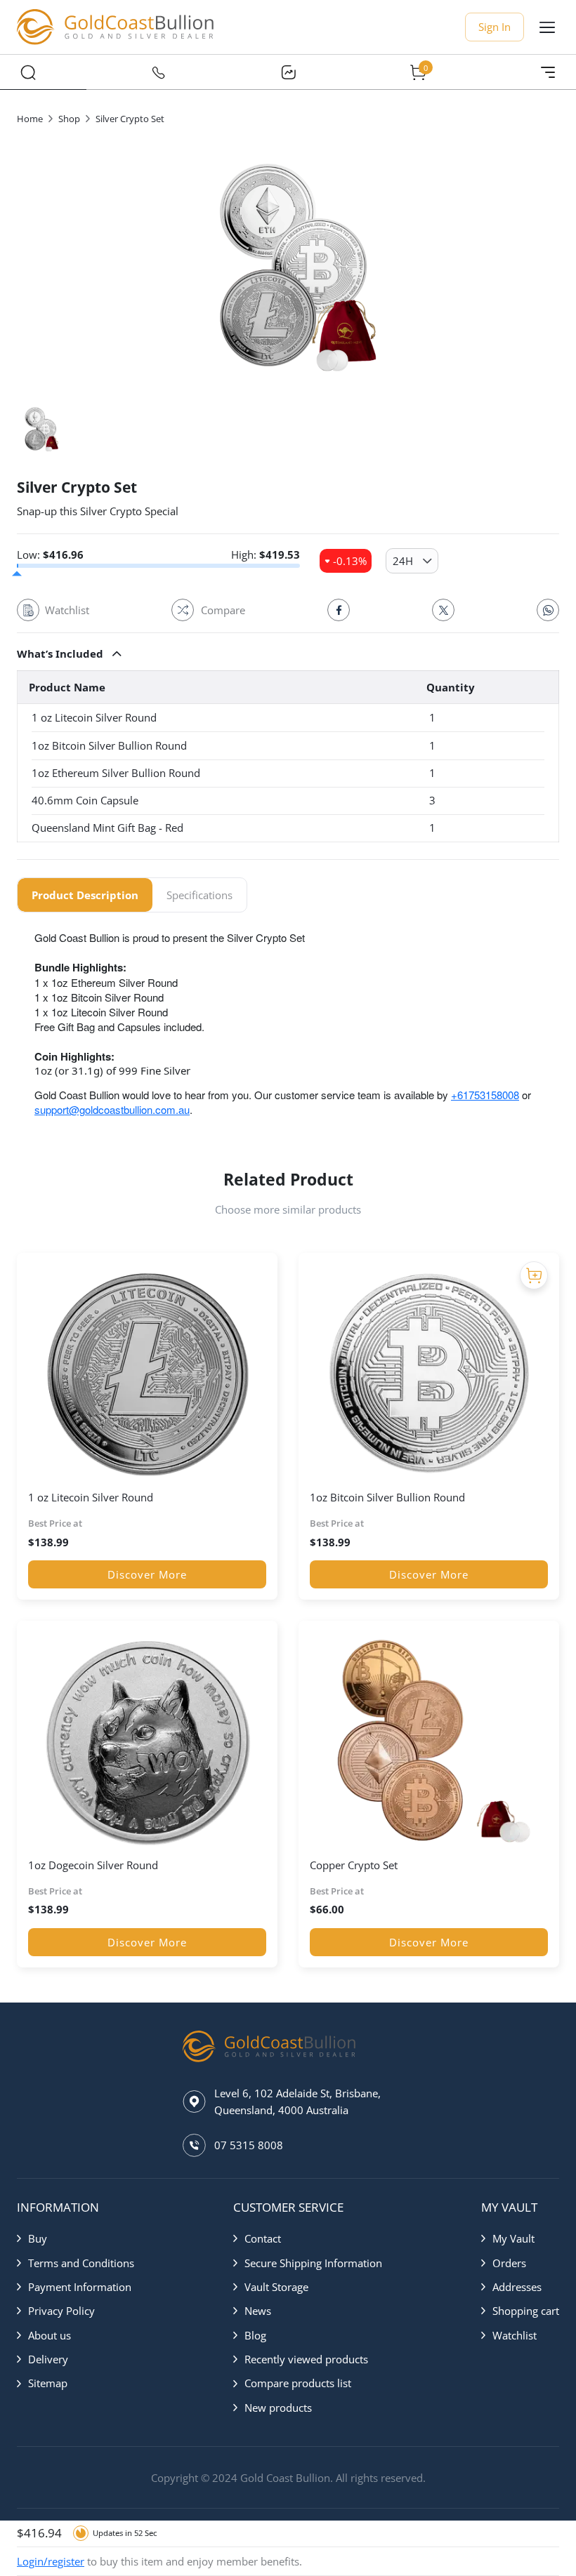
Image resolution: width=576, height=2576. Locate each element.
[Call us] (158, 72)
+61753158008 (485, 1095)
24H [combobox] (403, 561)
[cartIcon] (418, 72)
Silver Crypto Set (130, 119)
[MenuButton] (548, 72)
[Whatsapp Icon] (548, 610)
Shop (69, 119)
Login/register (51, 2561)
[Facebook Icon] (339, 610)
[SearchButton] (28, 72)
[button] (288, 653)
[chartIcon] (288, 72)
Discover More (147, 1574)
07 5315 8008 (249, 2145)
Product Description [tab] (85, 895)
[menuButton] (547, 27)
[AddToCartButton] (534, 1275)
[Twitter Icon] (443, 610)
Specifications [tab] (199, 895)
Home (30, 119)
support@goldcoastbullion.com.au (112, 1109)
